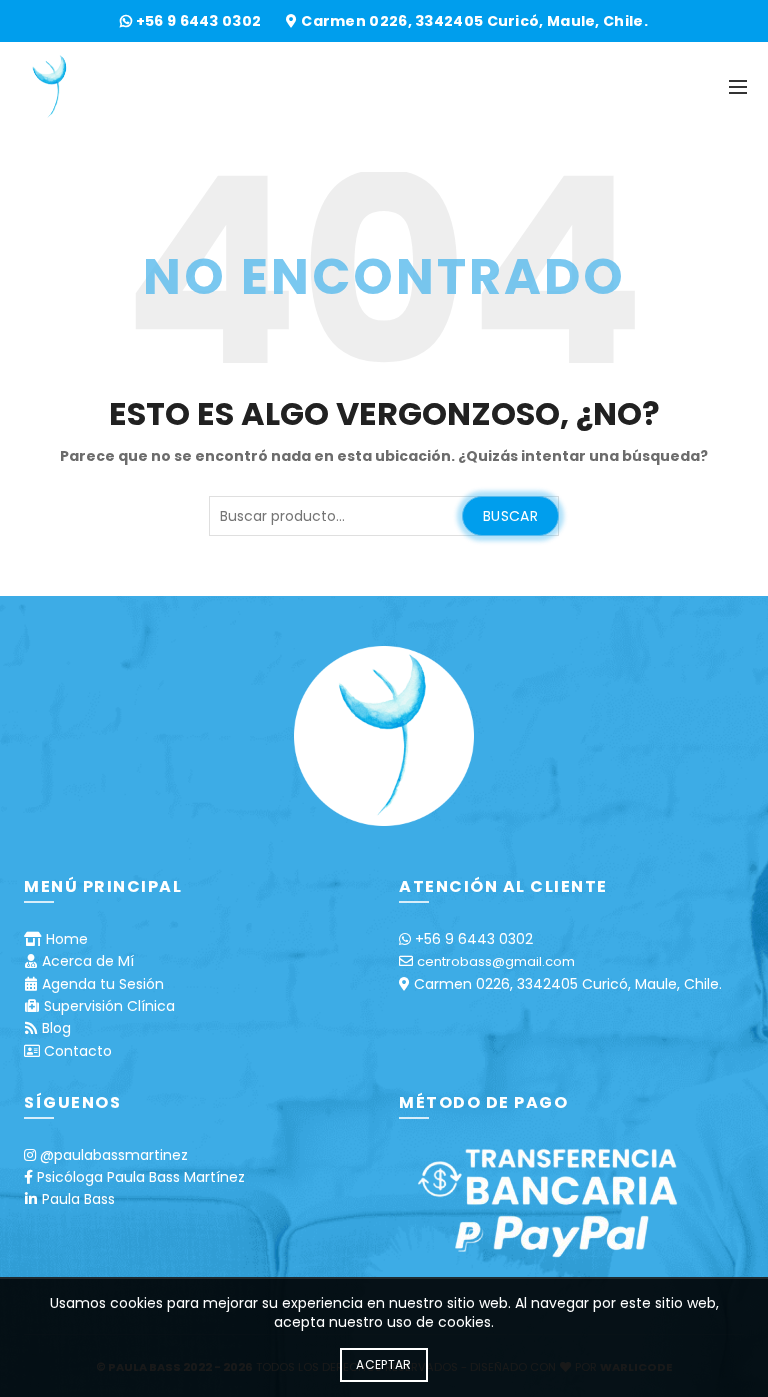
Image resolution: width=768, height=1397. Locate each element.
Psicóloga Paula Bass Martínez (141, 1177)
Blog (56, 1028)
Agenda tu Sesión (103, 984)
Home (67, 939)
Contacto (78, 1051)
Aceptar (383, 1364)
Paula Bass (78, 1199)
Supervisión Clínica (109, 1006)
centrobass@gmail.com (496, 961)
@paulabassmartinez (114, 1155)
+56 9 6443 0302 (200, 21)
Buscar (510, 516)
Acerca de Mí (88, 961)
